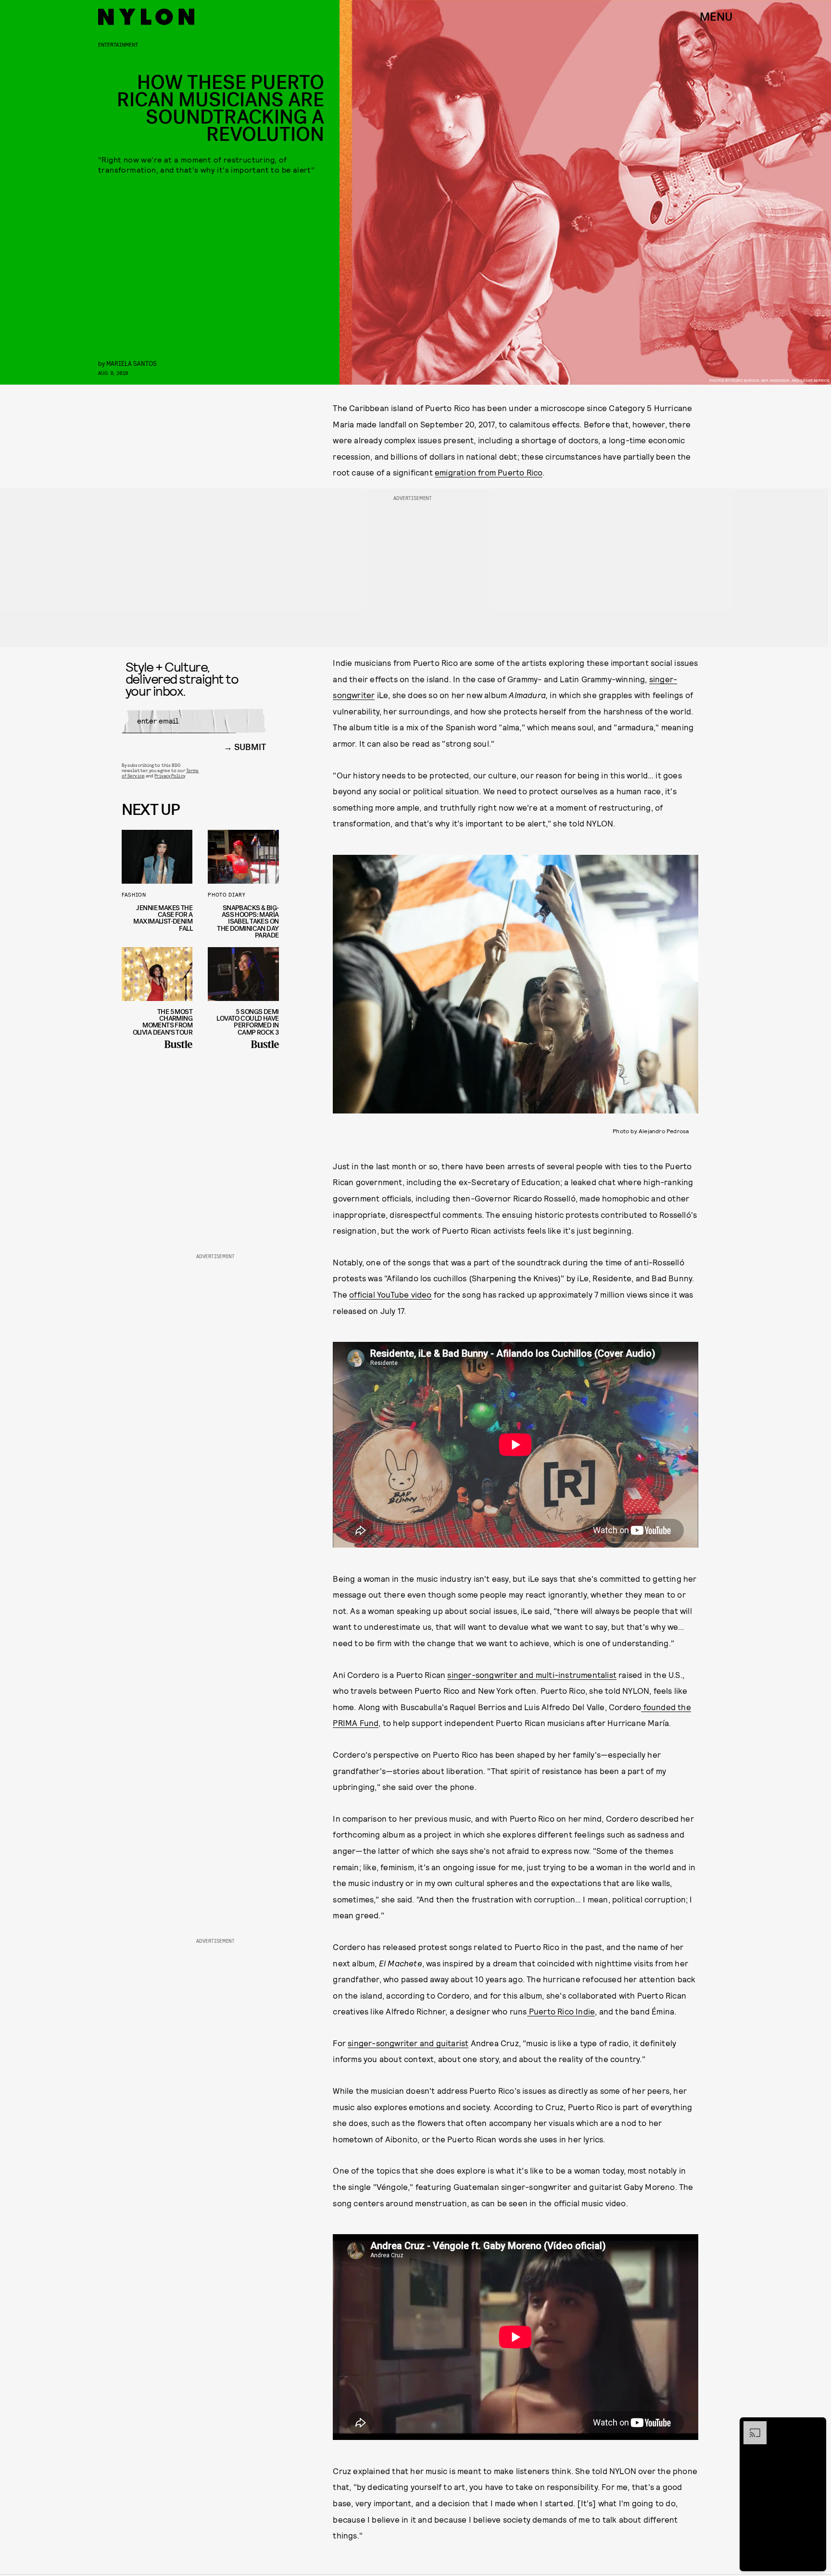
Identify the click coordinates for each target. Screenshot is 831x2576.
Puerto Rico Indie (561, 2011)
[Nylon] (146, 17)
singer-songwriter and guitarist (408, 2043)
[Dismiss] (816, 2426)
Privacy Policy (170, 775)
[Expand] (750, 2426)
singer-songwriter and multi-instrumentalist (532, 1675)
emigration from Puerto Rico (489, 472)
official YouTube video (390, 1294)
